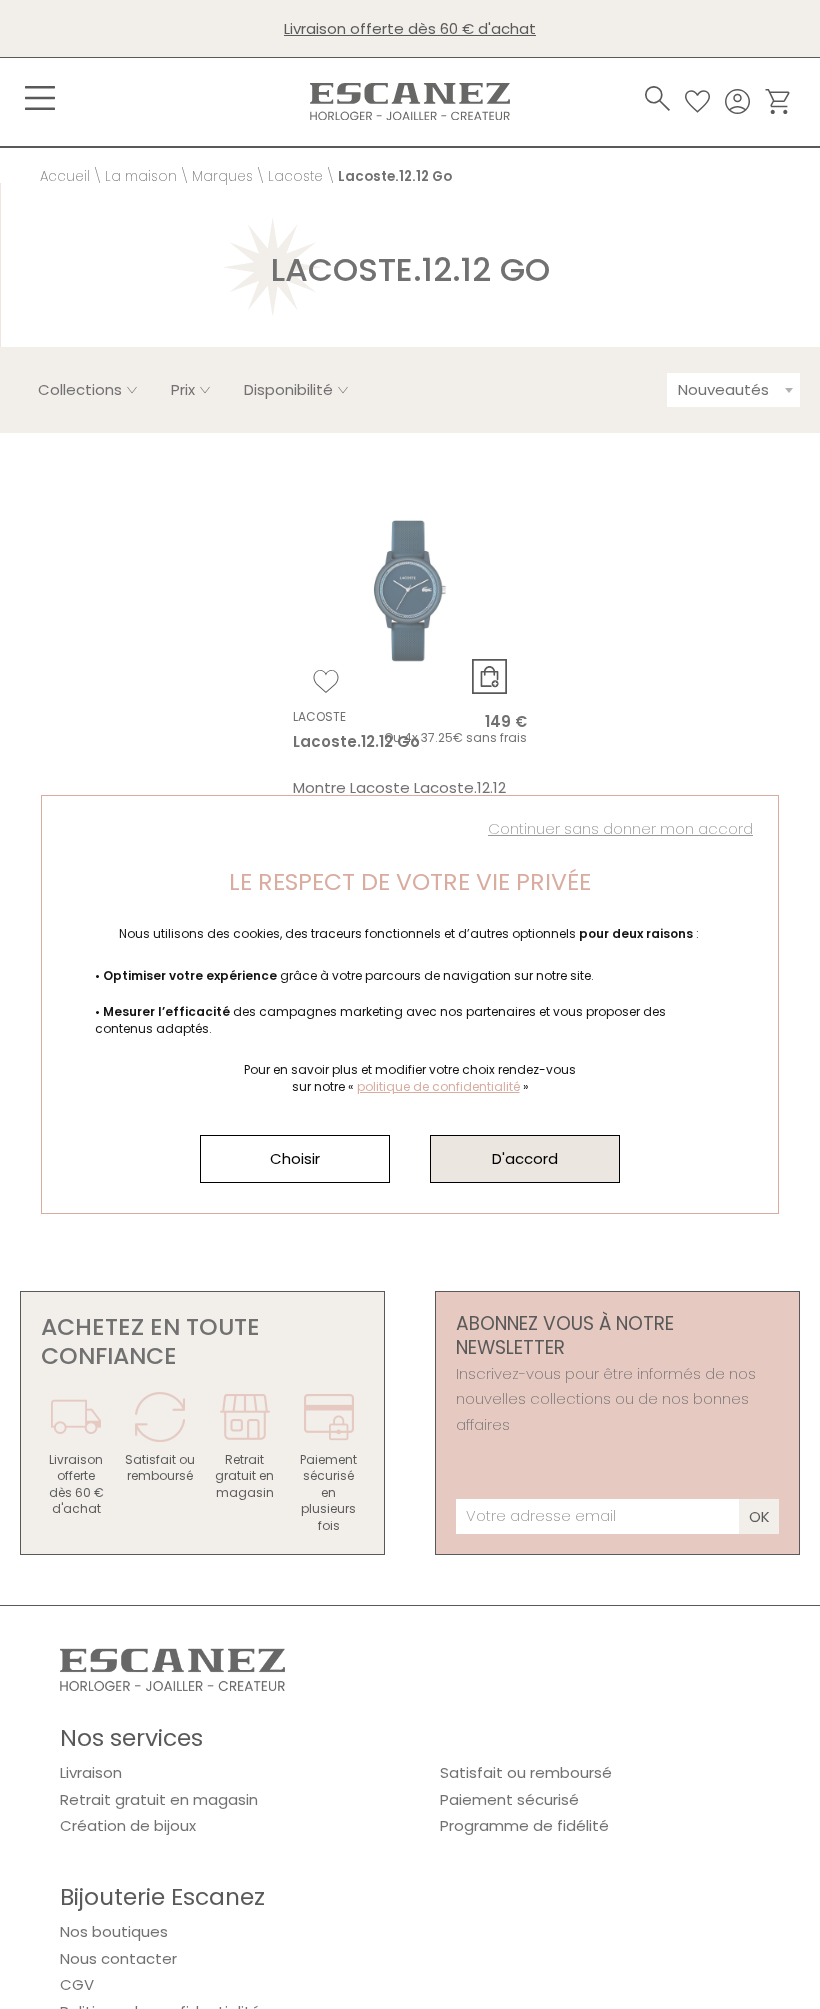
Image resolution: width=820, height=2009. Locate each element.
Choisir (295, 1158)
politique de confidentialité (438, 1086)
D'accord (525, 1158)
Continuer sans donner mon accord (620, 828)
